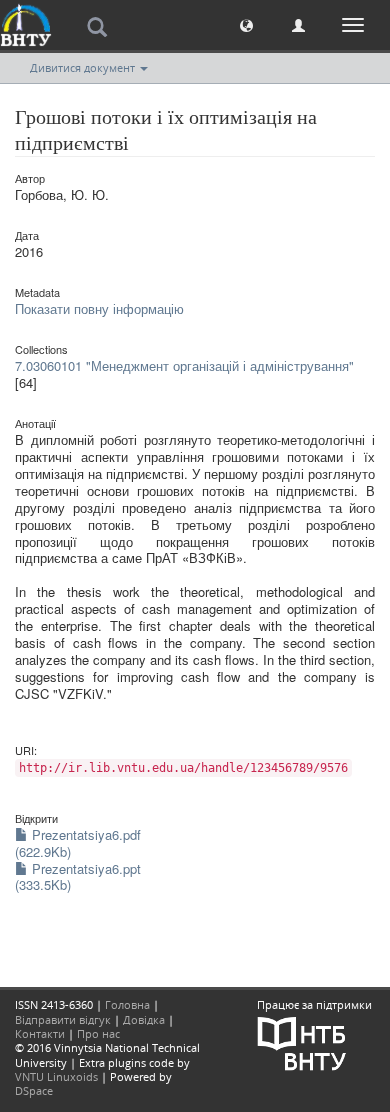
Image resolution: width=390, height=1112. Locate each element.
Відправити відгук (63, 1019)
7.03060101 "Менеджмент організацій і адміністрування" (184, 365)
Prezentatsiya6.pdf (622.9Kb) (78, 843)
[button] (246, 24)
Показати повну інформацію (99, 308)
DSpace (34, 1090)
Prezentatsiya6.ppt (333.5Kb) (78, 877)
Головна (127, 1004)
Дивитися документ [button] (84, 67)
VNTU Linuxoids (56, 1076)
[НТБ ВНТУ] (302, 1041)
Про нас (98, 1033)
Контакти (40, 1033)
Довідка (144, 1019)
